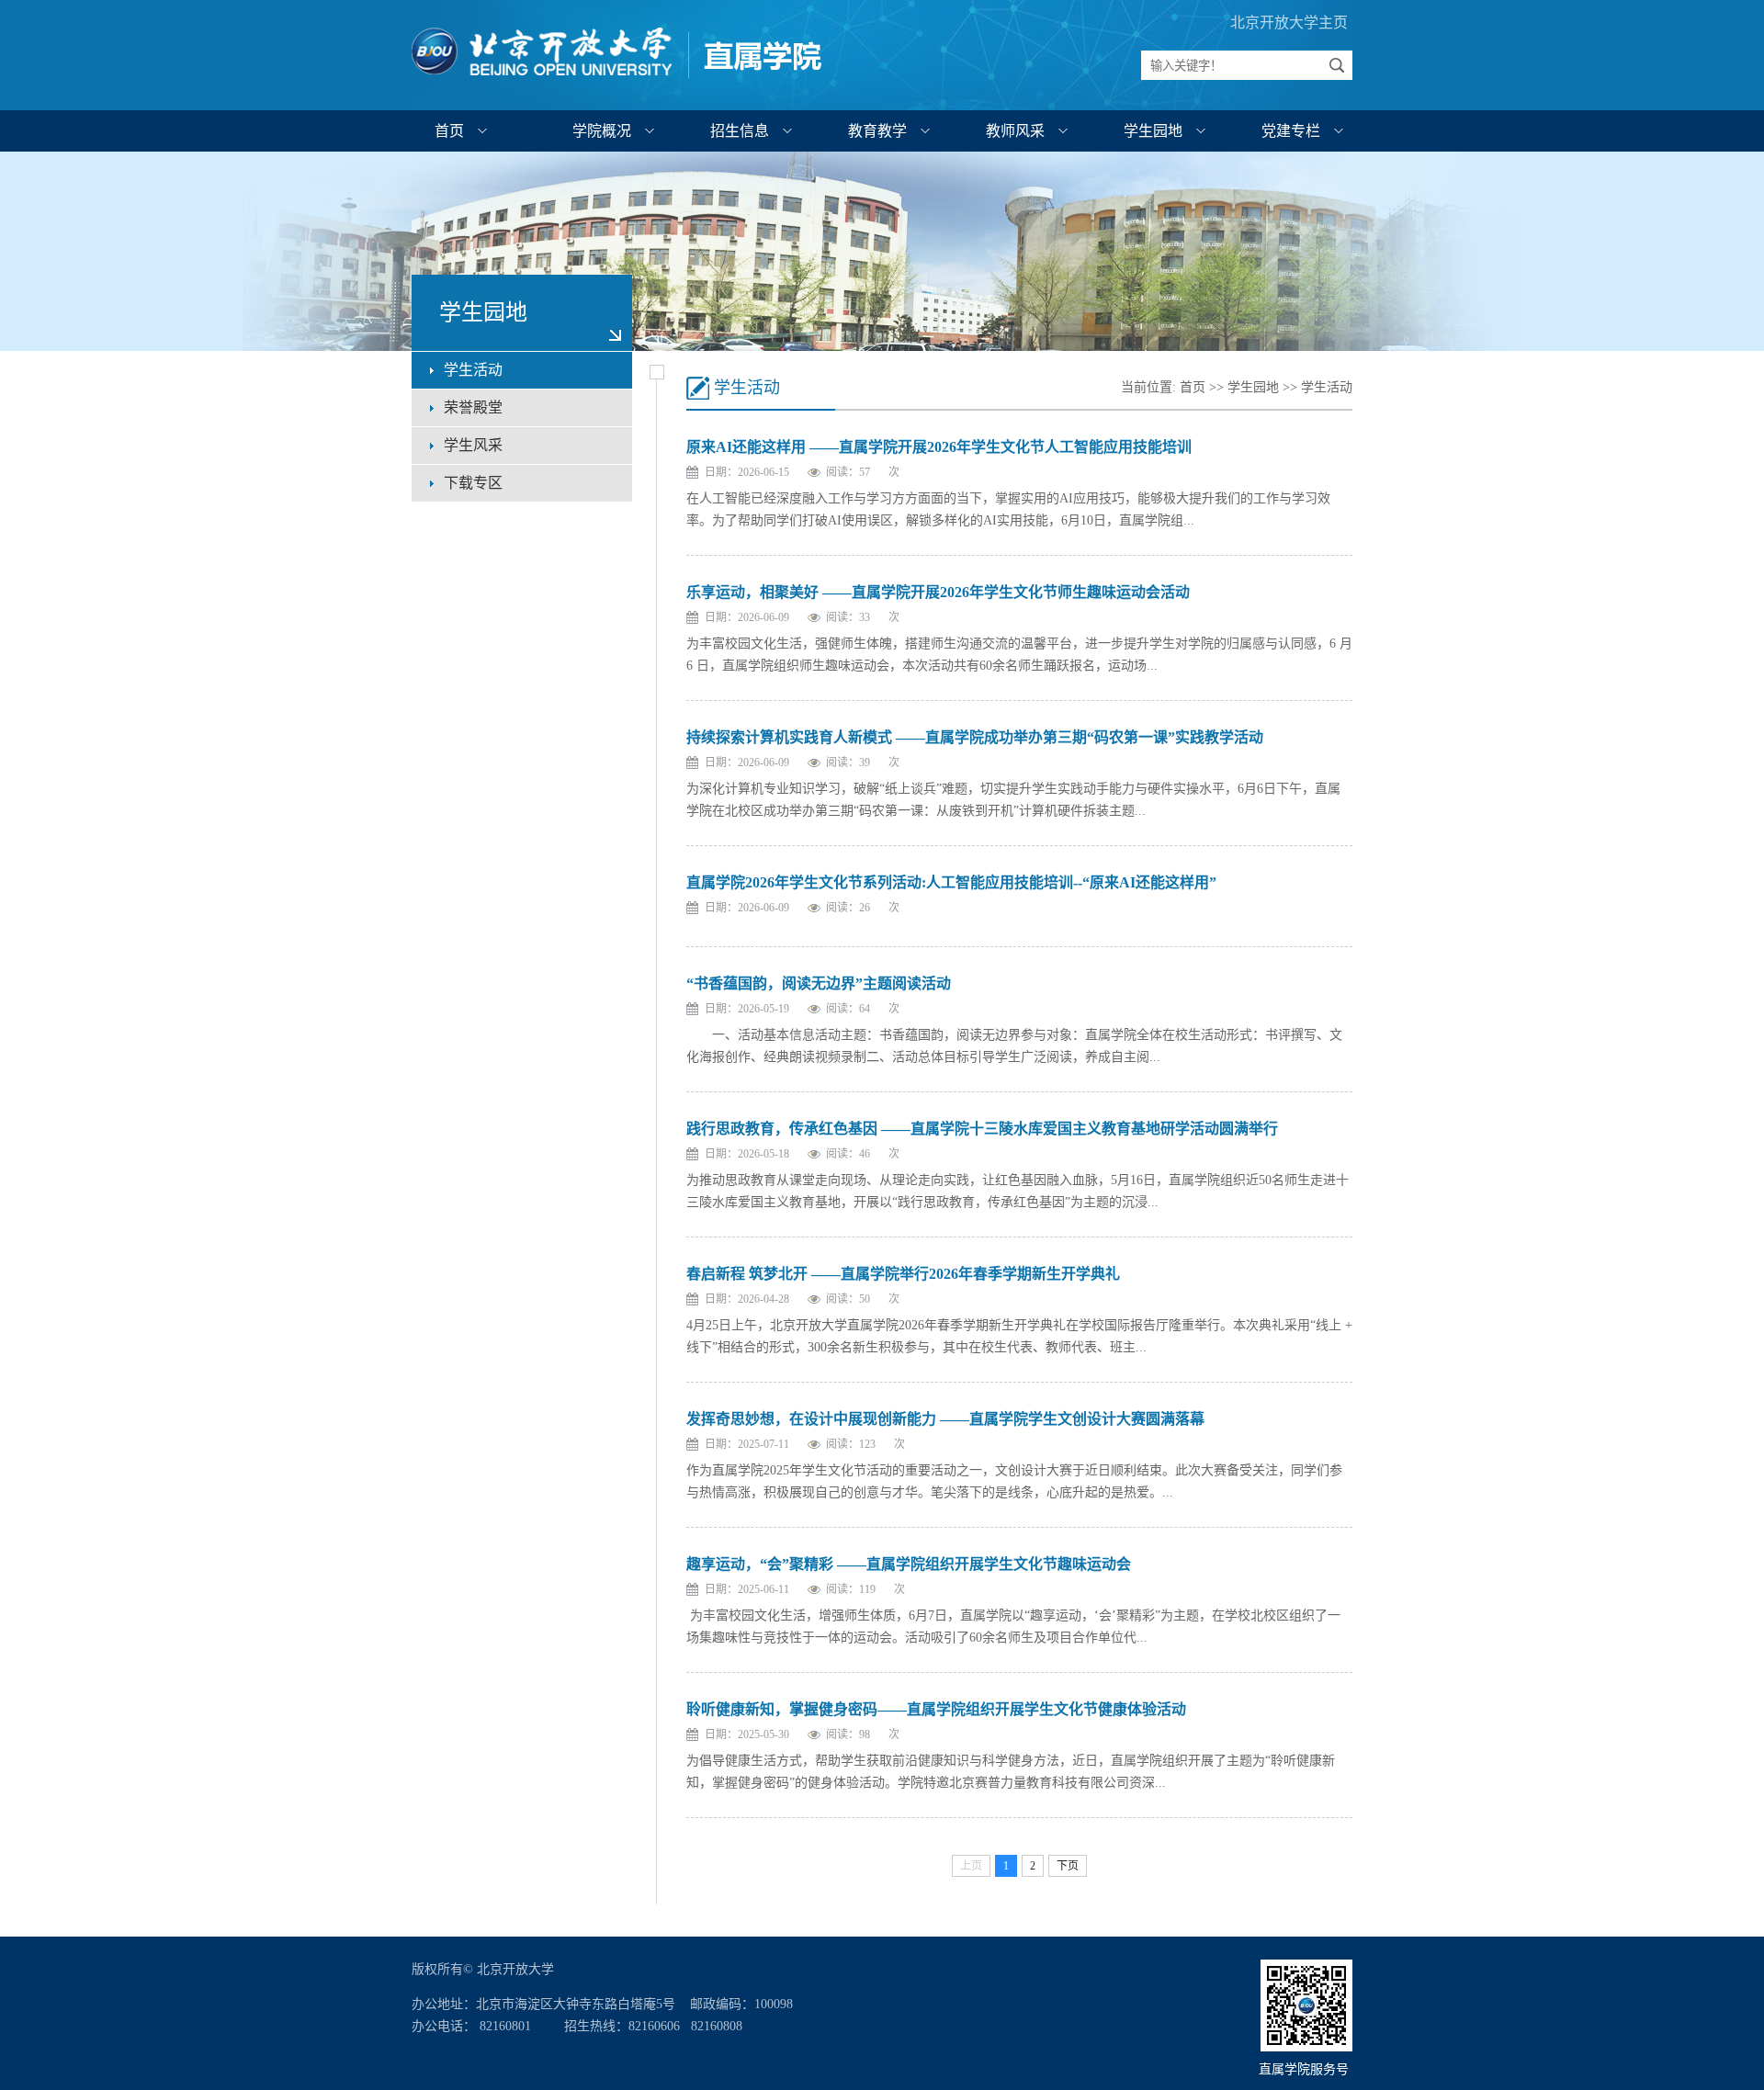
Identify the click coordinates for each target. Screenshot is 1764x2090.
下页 (1068, 1866)
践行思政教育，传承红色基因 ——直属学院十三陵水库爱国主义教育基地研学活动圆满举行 (982, 1129)
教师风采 (1015, 131)
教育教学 (877, 131)
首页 (449, 131)
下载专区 (473, 483)
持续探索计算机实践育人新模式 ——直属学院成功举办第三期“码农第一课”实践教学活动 (975, 737)
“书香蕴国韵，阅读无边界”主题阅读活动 (819, 983)
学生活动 (473, 370)
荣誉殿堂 (473, 407)
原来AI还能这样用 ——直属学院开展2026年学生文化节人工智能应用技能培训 (939, 447)
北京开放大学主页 (1289, 23)
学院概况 (602, 131)
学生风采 (473, 445)
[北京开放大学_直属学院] (617, 79)
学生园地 (1153, 131)
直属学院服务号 (1306, 2069)
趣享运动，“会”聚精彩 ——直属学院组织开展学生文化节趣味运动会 (909, 1564)
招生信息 (740, 131)
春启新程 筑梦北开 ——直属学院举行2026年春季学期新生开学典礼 (903, 1274)
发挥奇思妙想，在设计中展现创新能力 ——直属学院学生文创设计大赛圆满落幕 (945, 1419)
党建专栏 (1291, 131)
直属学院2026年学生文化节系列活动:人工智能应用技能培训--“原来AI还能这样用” (951, 882)
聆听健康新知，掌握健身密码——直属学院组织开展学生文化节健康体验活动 (936, 1709)
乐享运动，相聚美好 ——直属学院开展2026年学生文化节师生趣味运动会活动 (938, 592)
